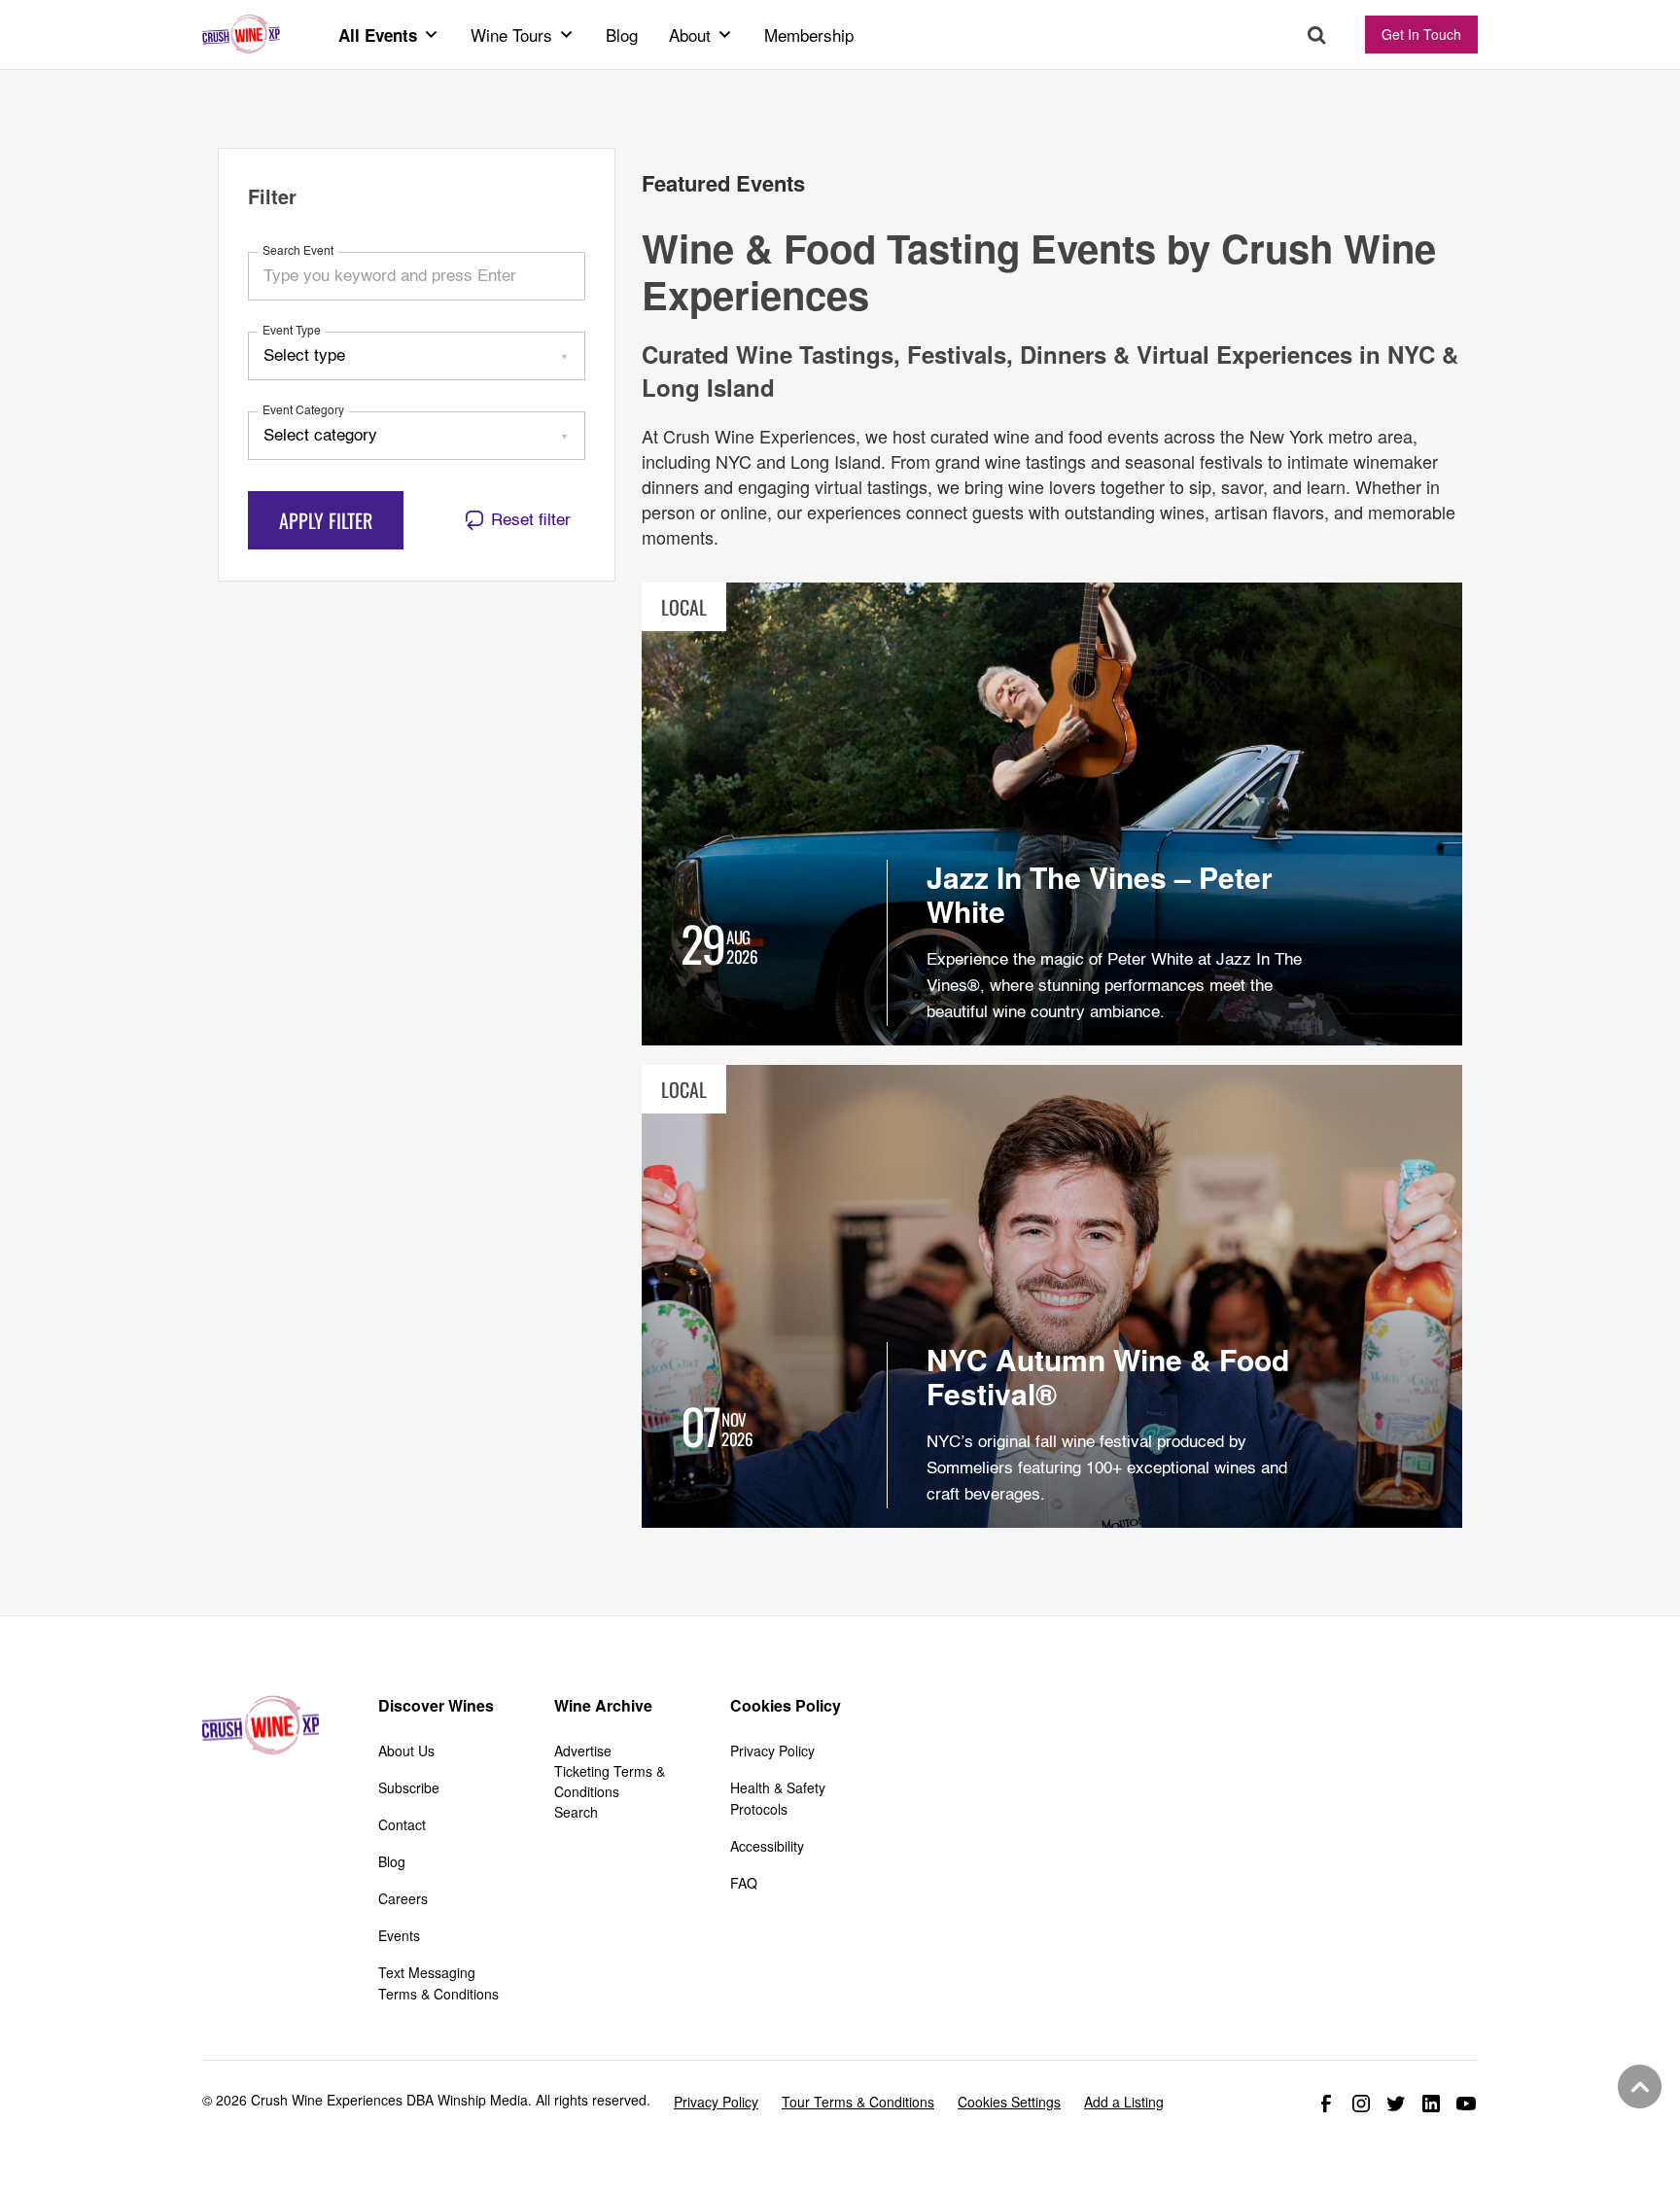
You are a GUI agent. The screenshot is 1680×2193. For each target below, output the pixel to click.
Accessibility (767, 1846)
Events (399, 1935)
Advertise (583, 1751)
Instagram (1361, 2104)
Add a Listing (1124, 2102)
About (690, 35)
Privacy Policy (772, 1751)
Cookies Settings (1009, 2102)
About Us (406, 1751)
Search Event (298, 252)
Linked (1431, 2104)
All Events (378, 35)
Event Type (292, 332)
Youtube (1466, 2104)
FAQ (744, 1883)
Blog (622, 35)
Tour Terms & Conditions (858, 2102)
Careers (403, 1898)
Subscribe (409, 1787)
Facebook (1326, 2104)
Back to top (1637, 2087)
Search (1317, 35)
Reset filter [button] (531, 521)
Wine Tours (511, 35)
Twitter (1396, 2104)
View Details (1052, 814)
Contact (402, 1824)
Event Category (303, 411)
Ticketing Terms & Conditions (610, 1781)
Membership (809, 35)
